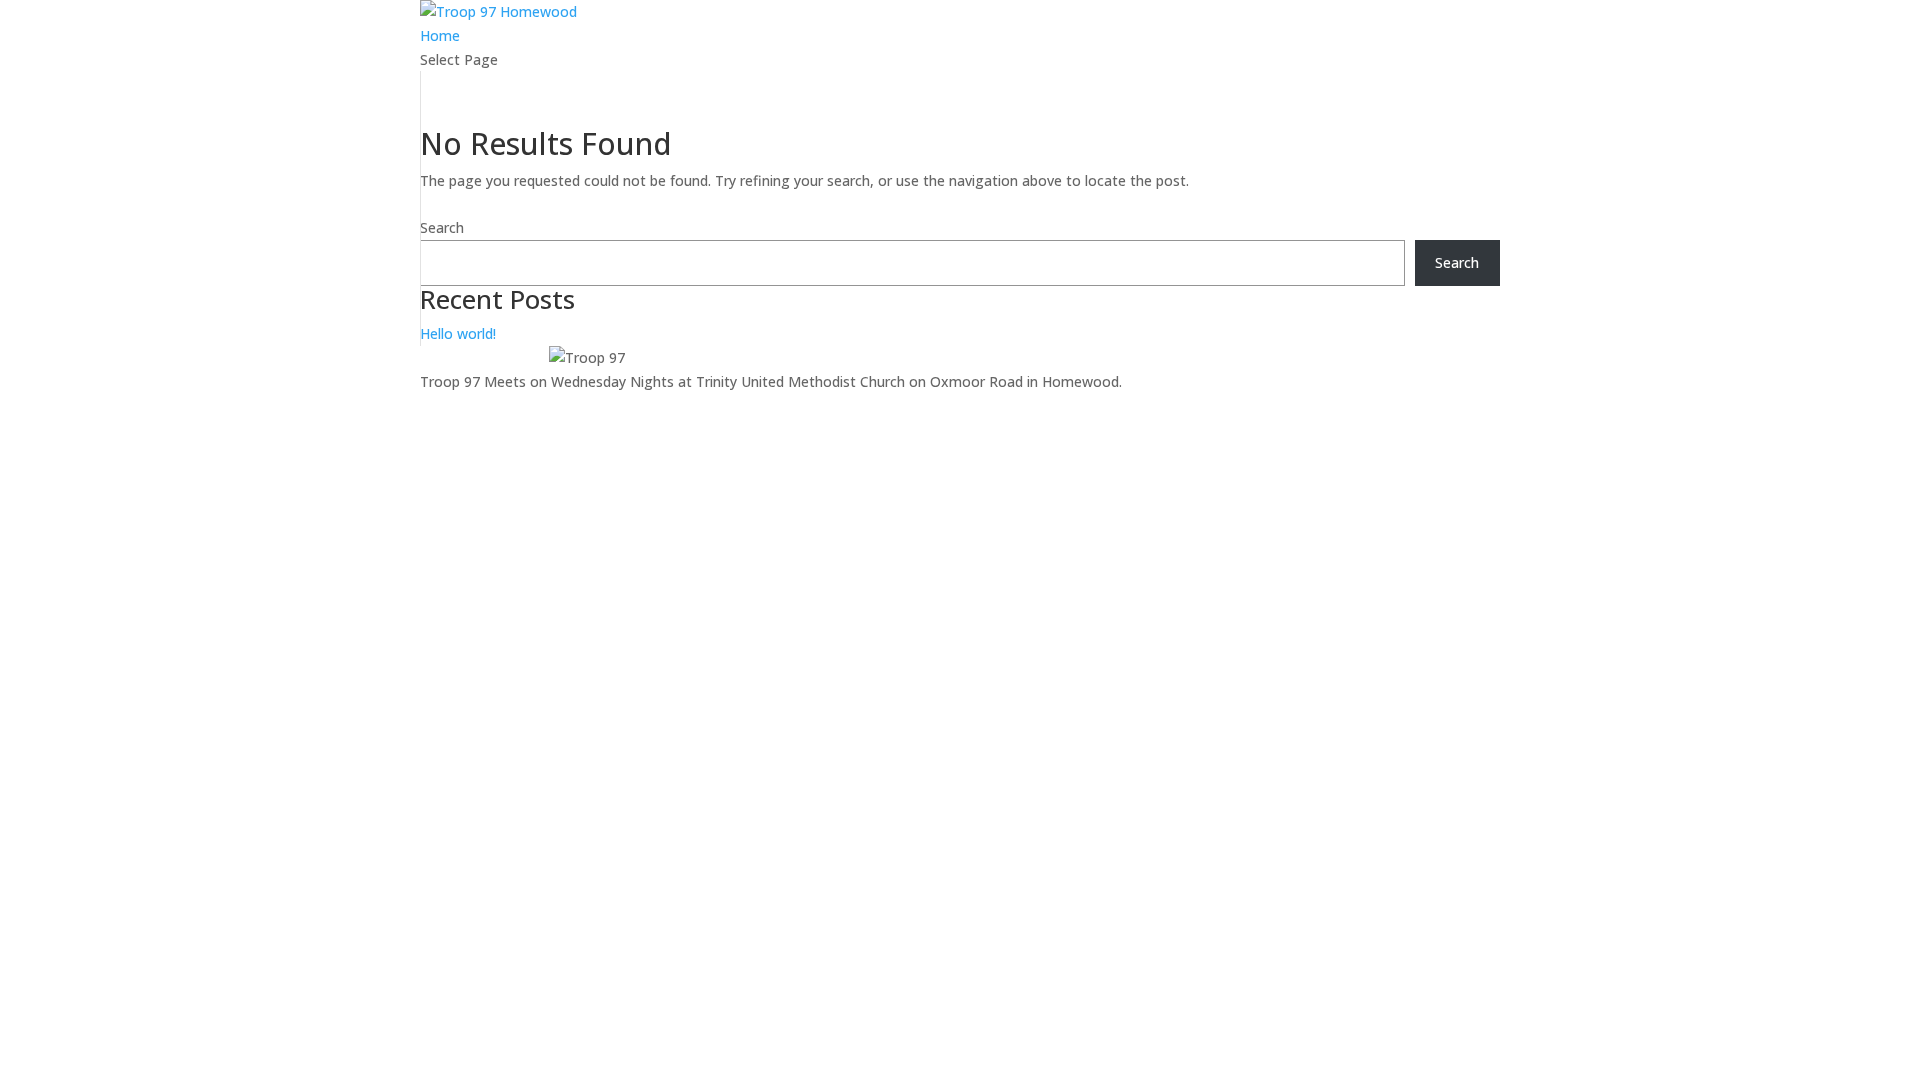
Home (440, 35)
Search (442, 227)
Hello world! (458, 333)
